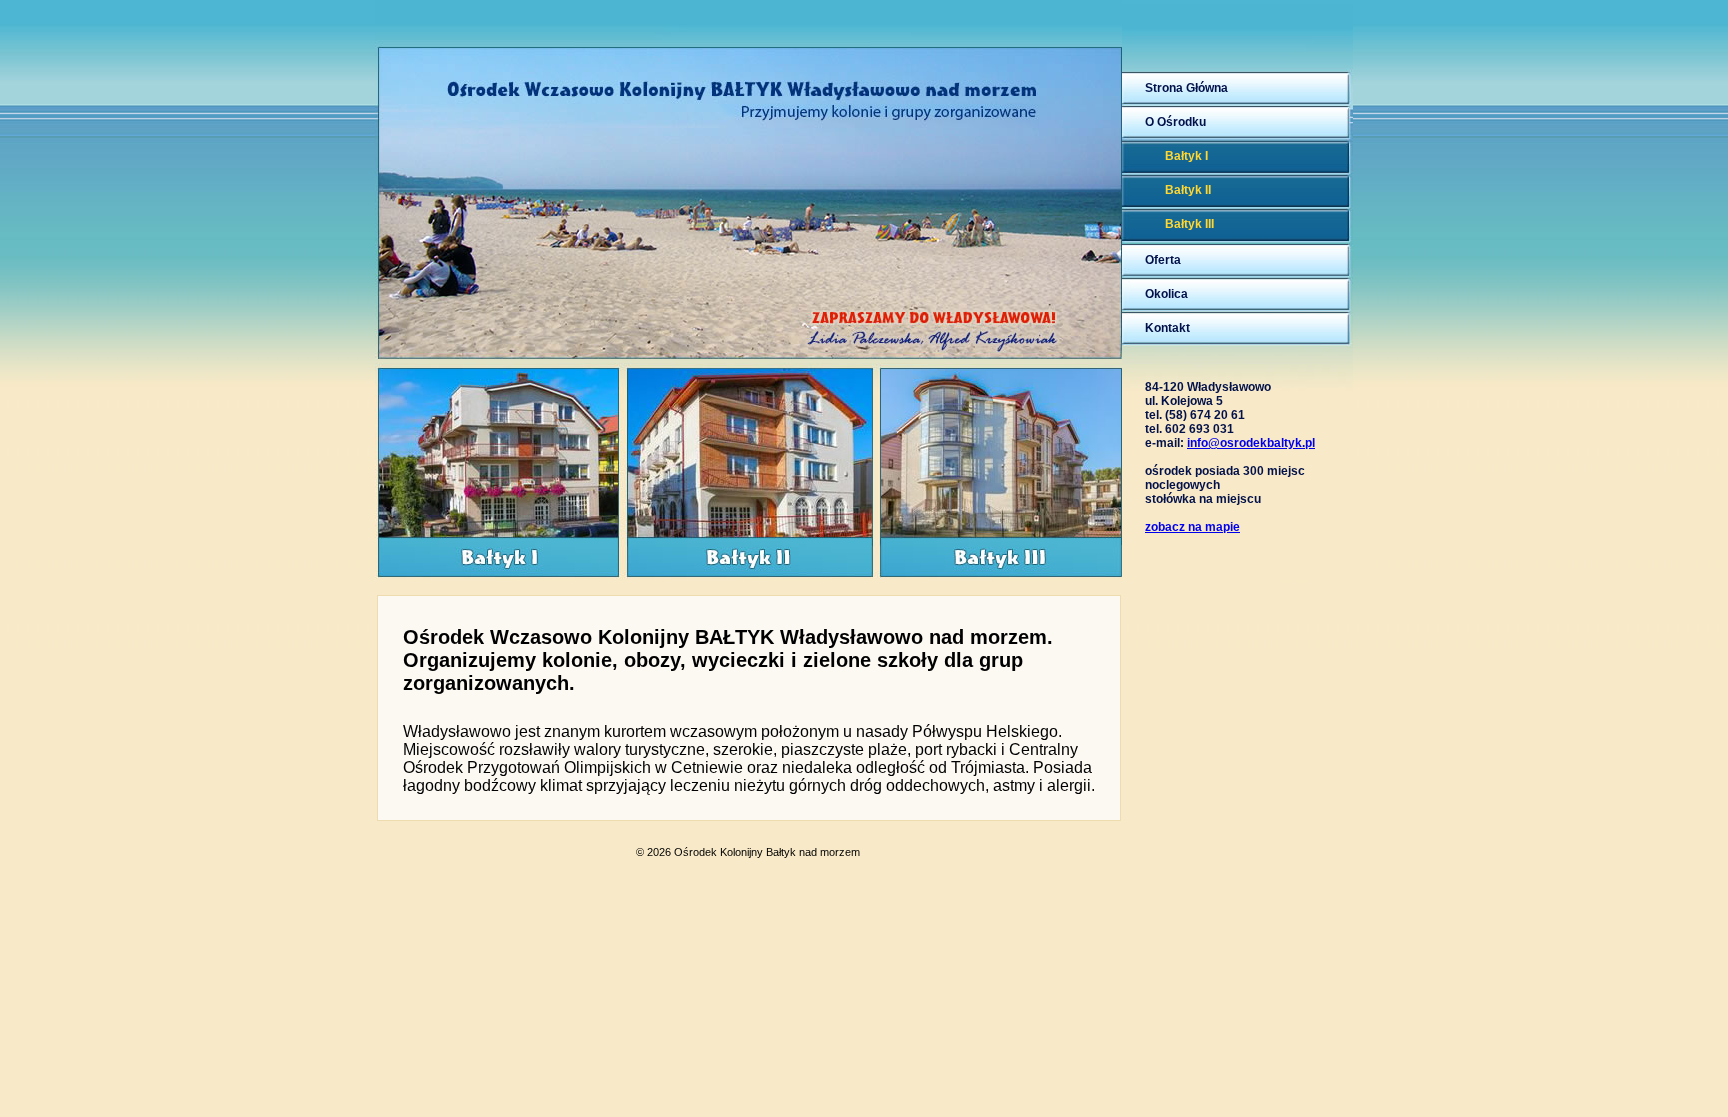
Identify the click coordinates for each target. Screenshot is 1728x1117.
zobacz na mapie (1192, 527)
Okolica (1166, 294)
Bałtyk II (1188, 190)
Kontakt (1167, 328)
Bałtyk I (1186, 156)
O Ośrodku (1175, 122)
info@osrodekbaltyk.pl (1251, 443)
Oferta (1163, 260)
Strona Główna (1186, 88)
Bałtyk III (1189, 224)
